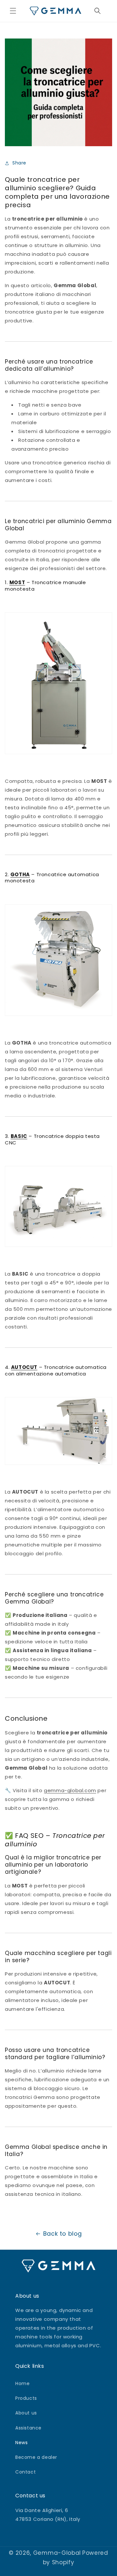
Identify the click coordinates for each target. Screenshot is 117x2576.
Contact (26, 2472)
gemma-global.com (70, 1790)
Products (26, 2398)
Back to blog (63, 2234)
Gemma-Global (57, 2553)
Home (22, 2383)
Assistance (28, 2428)
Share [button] (19, 163)
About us (26, 2413)
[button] (13, 11)
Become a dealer (36, 2457)
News (21, 2443)
